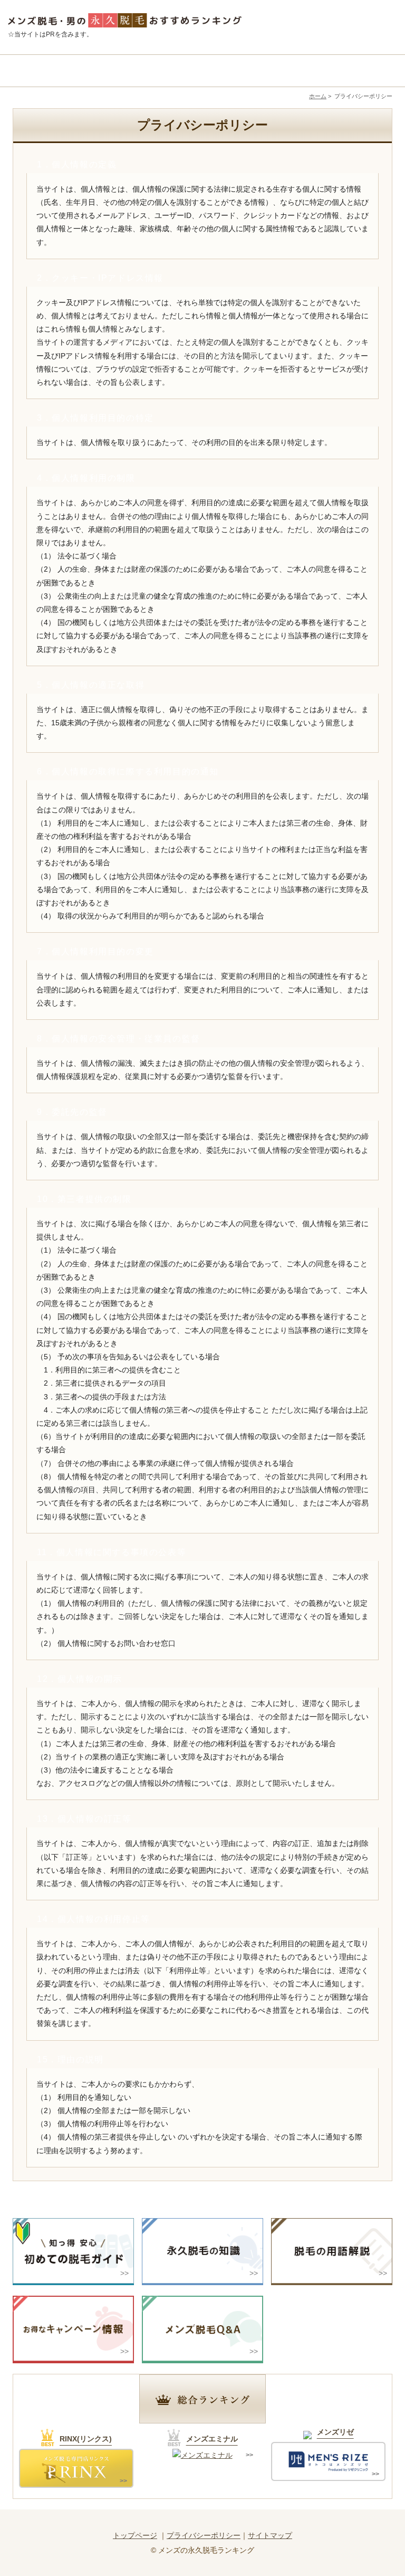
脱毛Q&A (348, 71)
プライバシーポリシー (204, 2535)
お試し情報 (251, 71)
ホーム (318, 96)
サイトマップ (270, 2535)
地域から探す (154, 71)
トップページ (135, 2535)
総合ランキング (56, 71)
